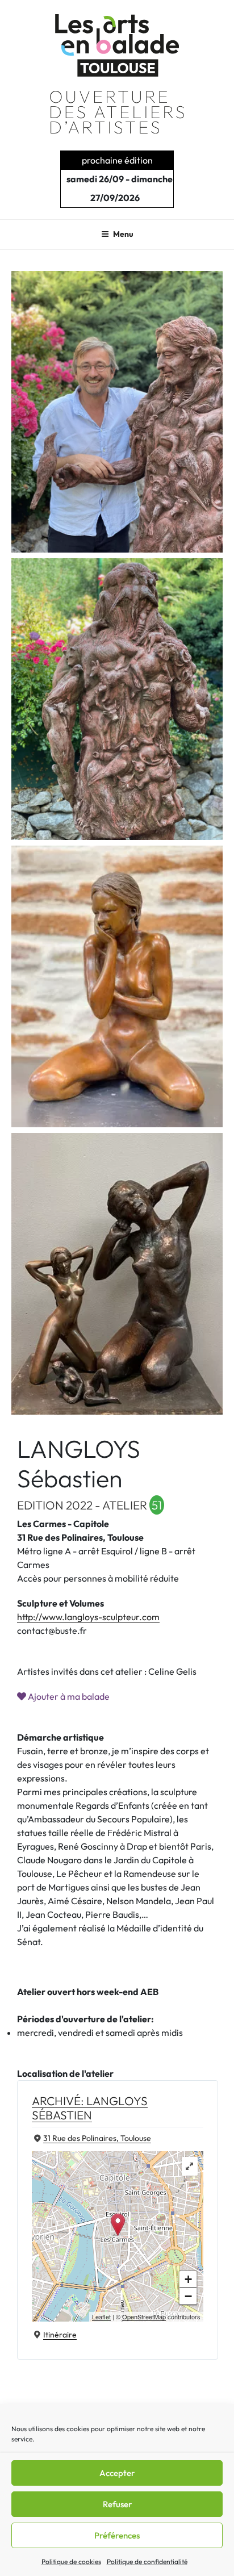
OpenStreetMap (144, 2316)
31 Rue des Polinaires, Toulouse (97, 2138)
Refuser (117, 2504)
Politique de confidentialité (147, 2562)
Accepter (117, 2473)
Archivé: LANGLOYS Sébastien (90, 2108)
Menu (123, 234)
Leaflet (101, 2316)
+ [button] (188, 2279)
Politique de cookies (71, 2562)
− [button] (188, 2296)
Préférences (117, 2535)
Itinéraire (60, 2335)
